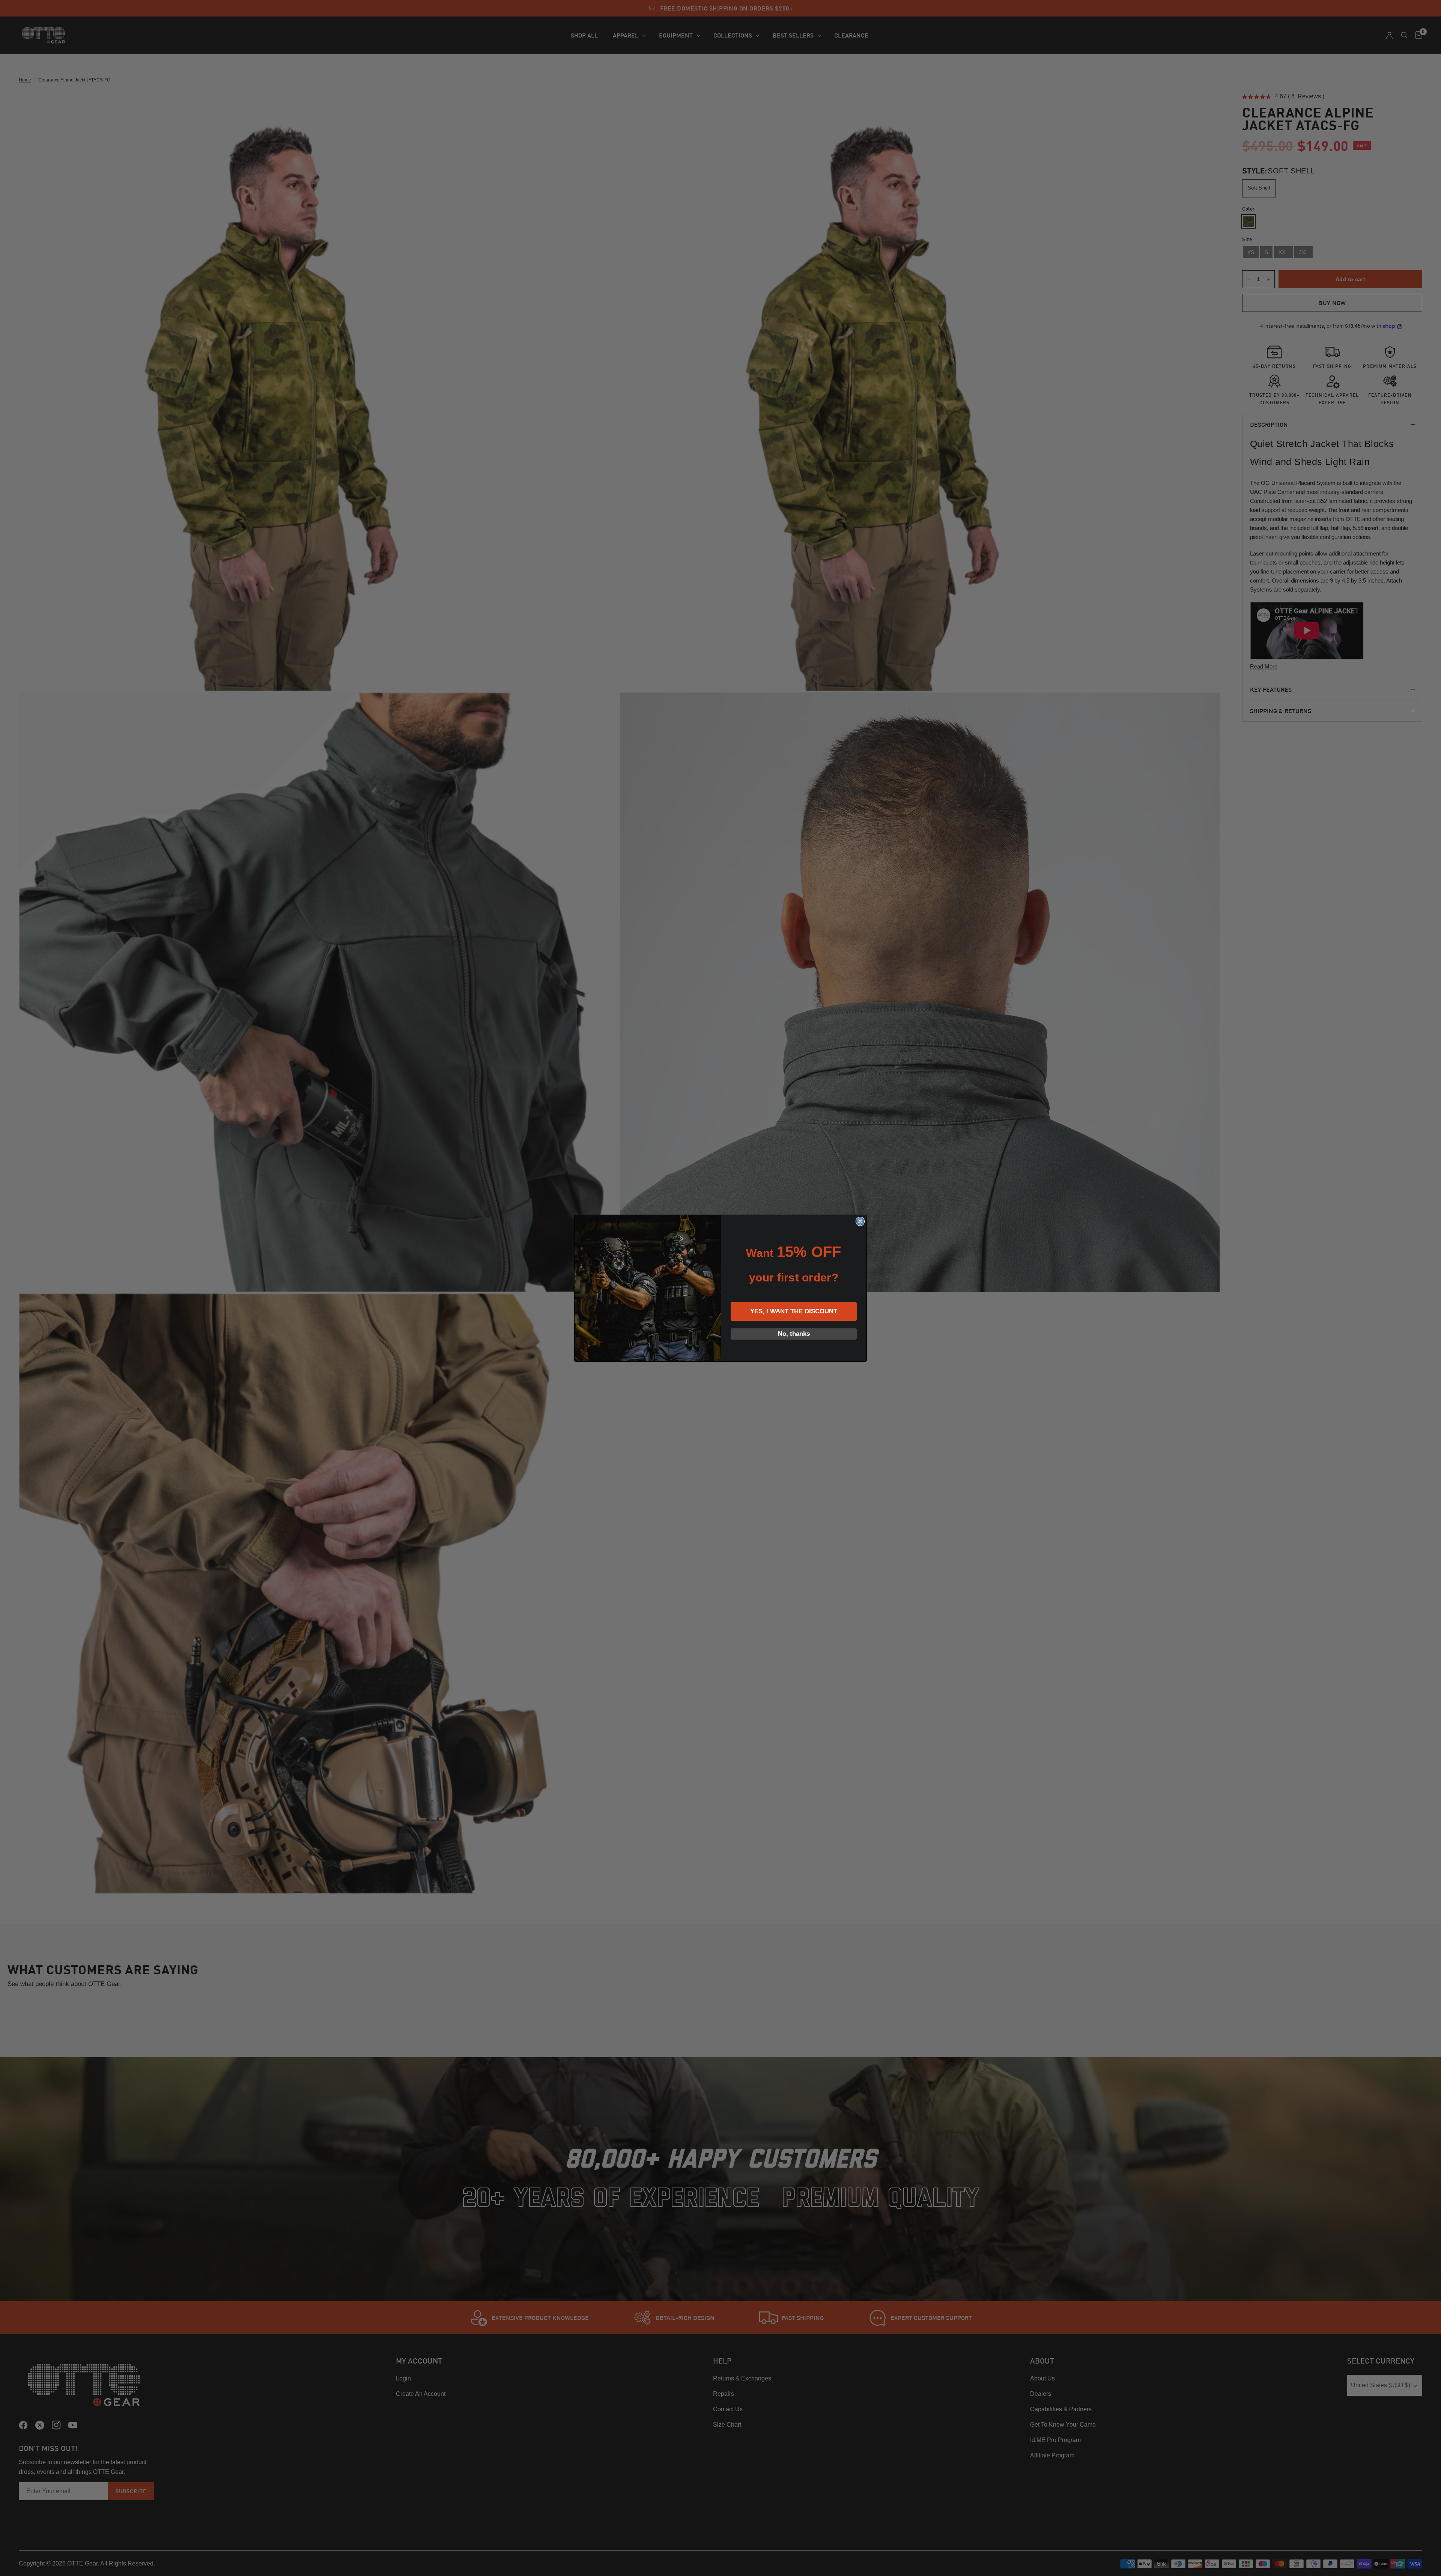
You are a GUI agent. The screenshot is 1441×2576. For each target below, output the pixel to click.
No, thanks (794, 1334)
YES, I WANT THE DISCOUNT (794, 1311)
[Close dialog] (860, 1221)
